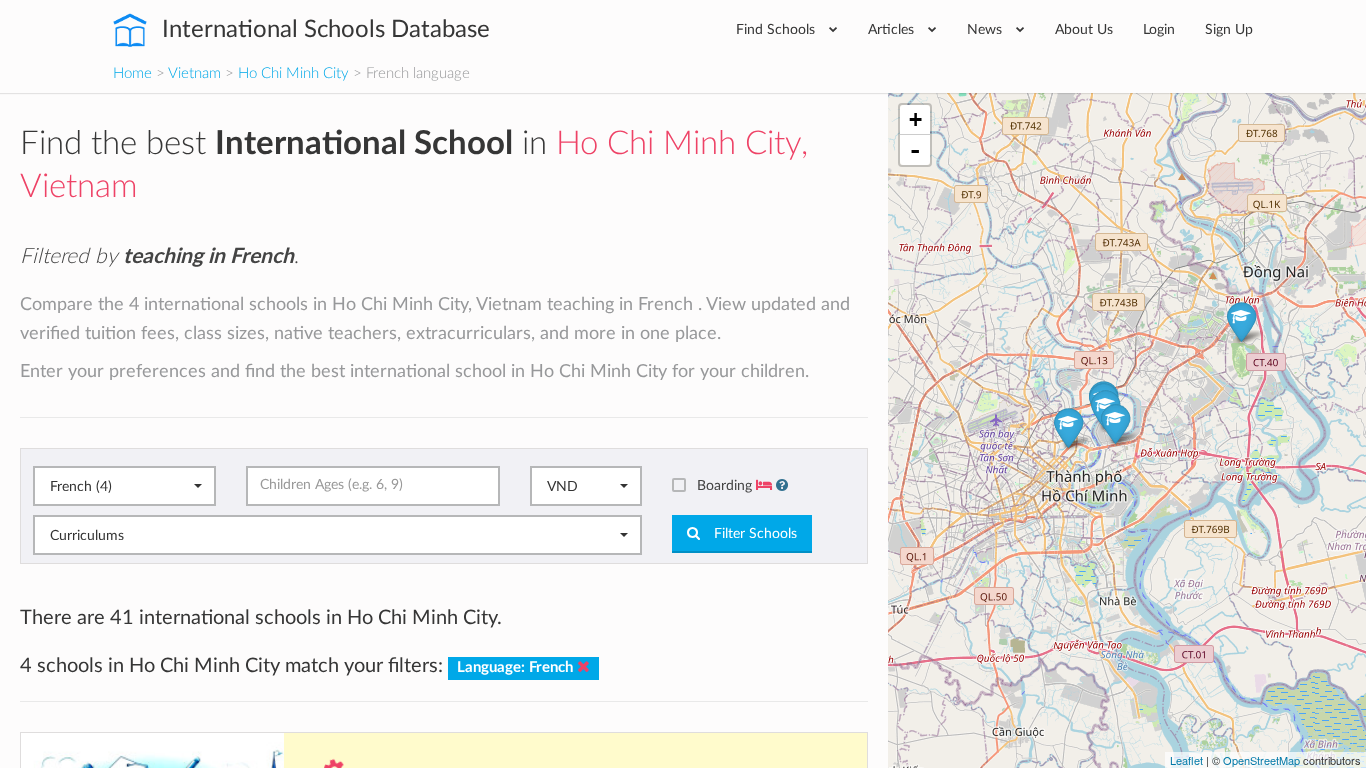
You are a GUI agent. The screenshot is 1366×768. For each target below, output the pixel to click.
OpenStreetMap (1261, 760)
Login (1159, 29)
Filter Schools (753, 534)
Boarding (726, 485)
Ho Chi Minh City (293, 73)
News (986, 29)
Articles (893, 29)
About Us (1084, 29)
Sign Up (1229, 29)
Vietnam (194, 73)
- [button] (915, 150)
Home (132, 73)
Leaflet (1186, 760)
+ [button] (915, 119)
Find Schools (777, 29)
